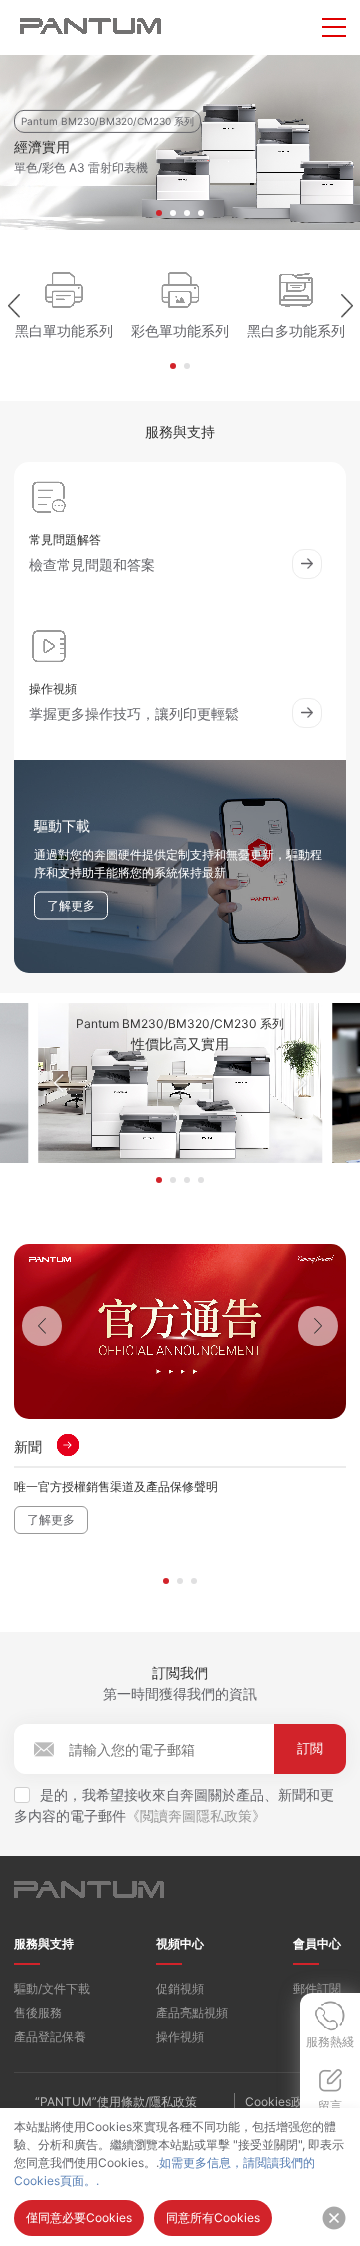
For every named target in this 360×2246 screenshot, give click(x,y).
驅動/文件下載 (52, 1988)
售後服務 (38, 2012)
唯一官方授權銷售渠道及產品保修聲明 (116, 1486)
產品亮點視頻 (192, 2012)
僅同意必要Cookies (79, 2217)
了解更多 (51, 1519)
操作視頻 (180, 2036)
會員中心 (317, 1943)
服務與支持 (44, 1943)
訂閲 (310, 1748)
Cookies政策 (280, 2101)
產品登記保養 (50, 2036)
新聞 (28, 1446)
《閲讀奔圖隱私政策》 (196, 1815)
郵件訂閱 (317, 1988)
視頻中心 (180, 1943)
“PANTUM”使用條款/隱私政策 (116, 2101)
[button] (159, 213)
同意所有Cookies (213, 2217)
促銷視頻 (180, 1988)
